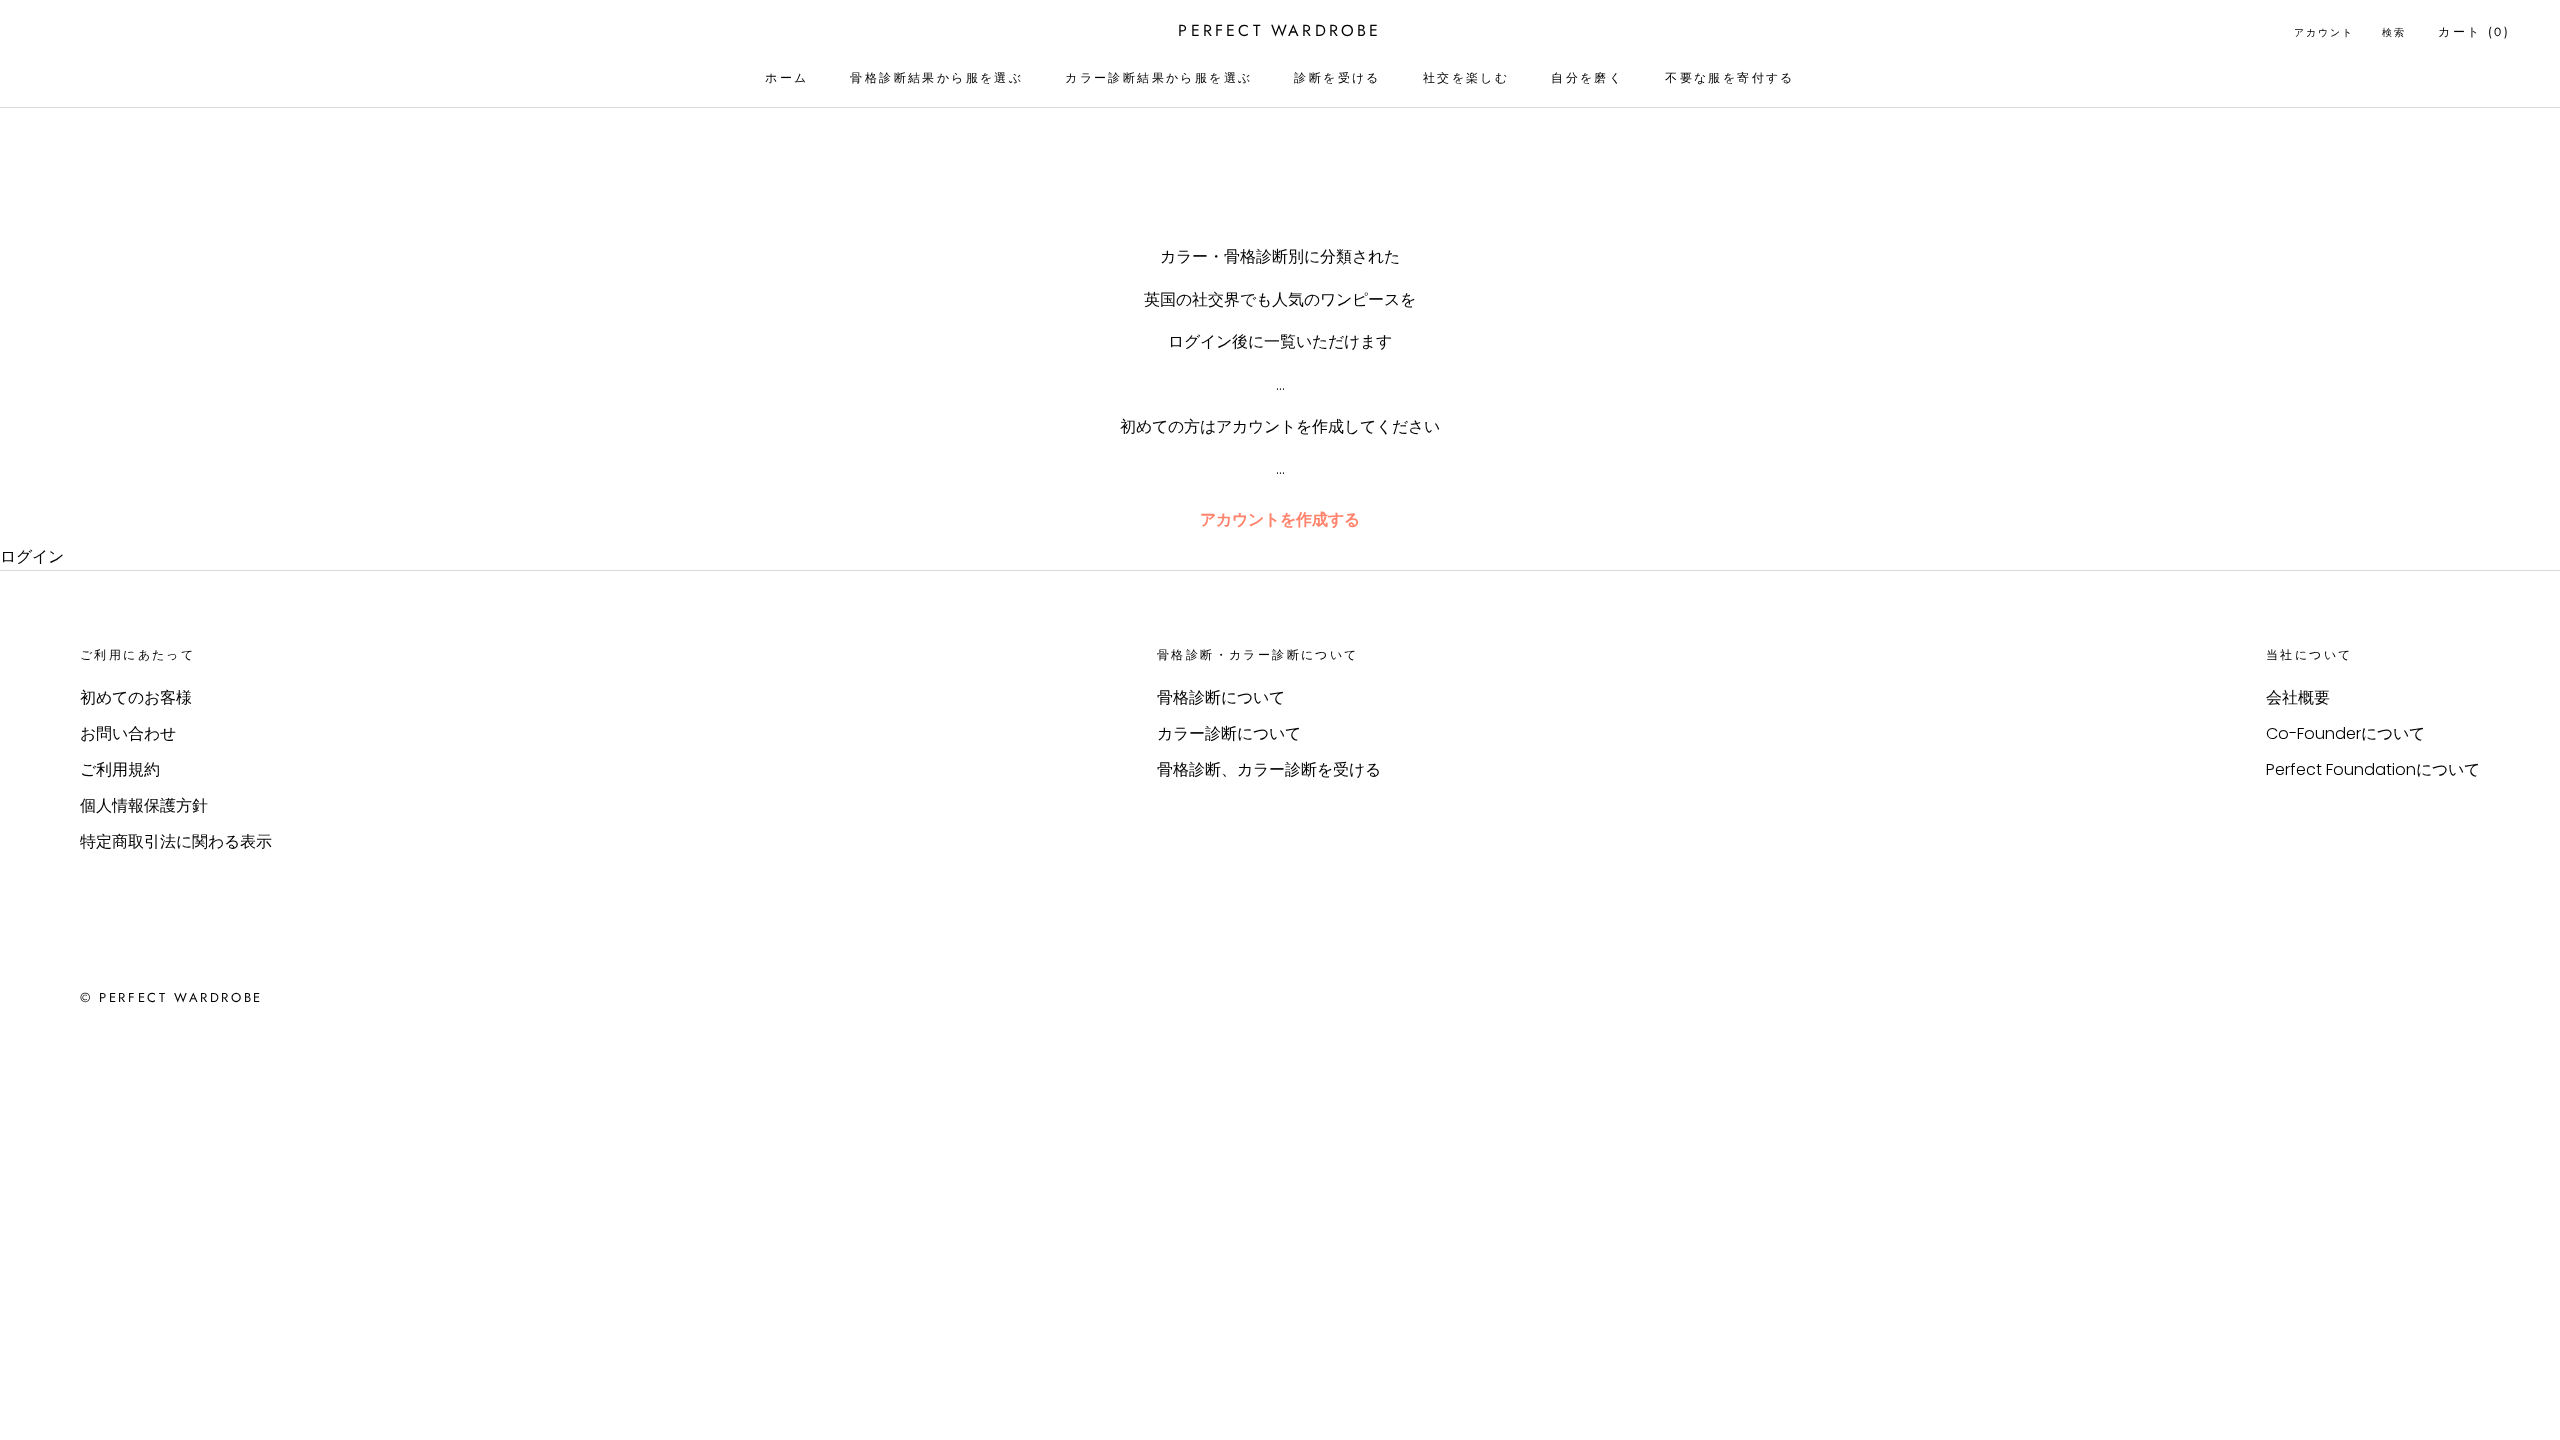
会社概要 (2298, 697)
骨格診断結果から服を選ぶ (936, 78)
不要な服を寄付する (1730, 78)
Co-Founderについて (2345, 733)
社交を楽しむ (1466, 78)
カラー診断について (1229, 733)
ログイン (32, 556)
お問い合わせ (128, 733)
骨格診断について (1221, 697)
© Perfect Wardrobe (171, 997)
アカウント (2324, 32)
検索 (2394, 32)
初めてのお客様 (136, 697)
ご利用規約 (120, 769)
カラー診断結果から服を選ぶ (1158, 78)
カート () (2474, 32)
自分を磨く (1587, 78)
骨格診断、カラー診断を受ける (1269, 769)
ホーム (786, 78)
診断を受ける (1337, 78)
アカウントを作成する (1280, 519)
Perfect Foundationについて (2373, 769)
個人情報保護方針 (144, 805)
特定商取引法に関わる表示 (176, 841)
